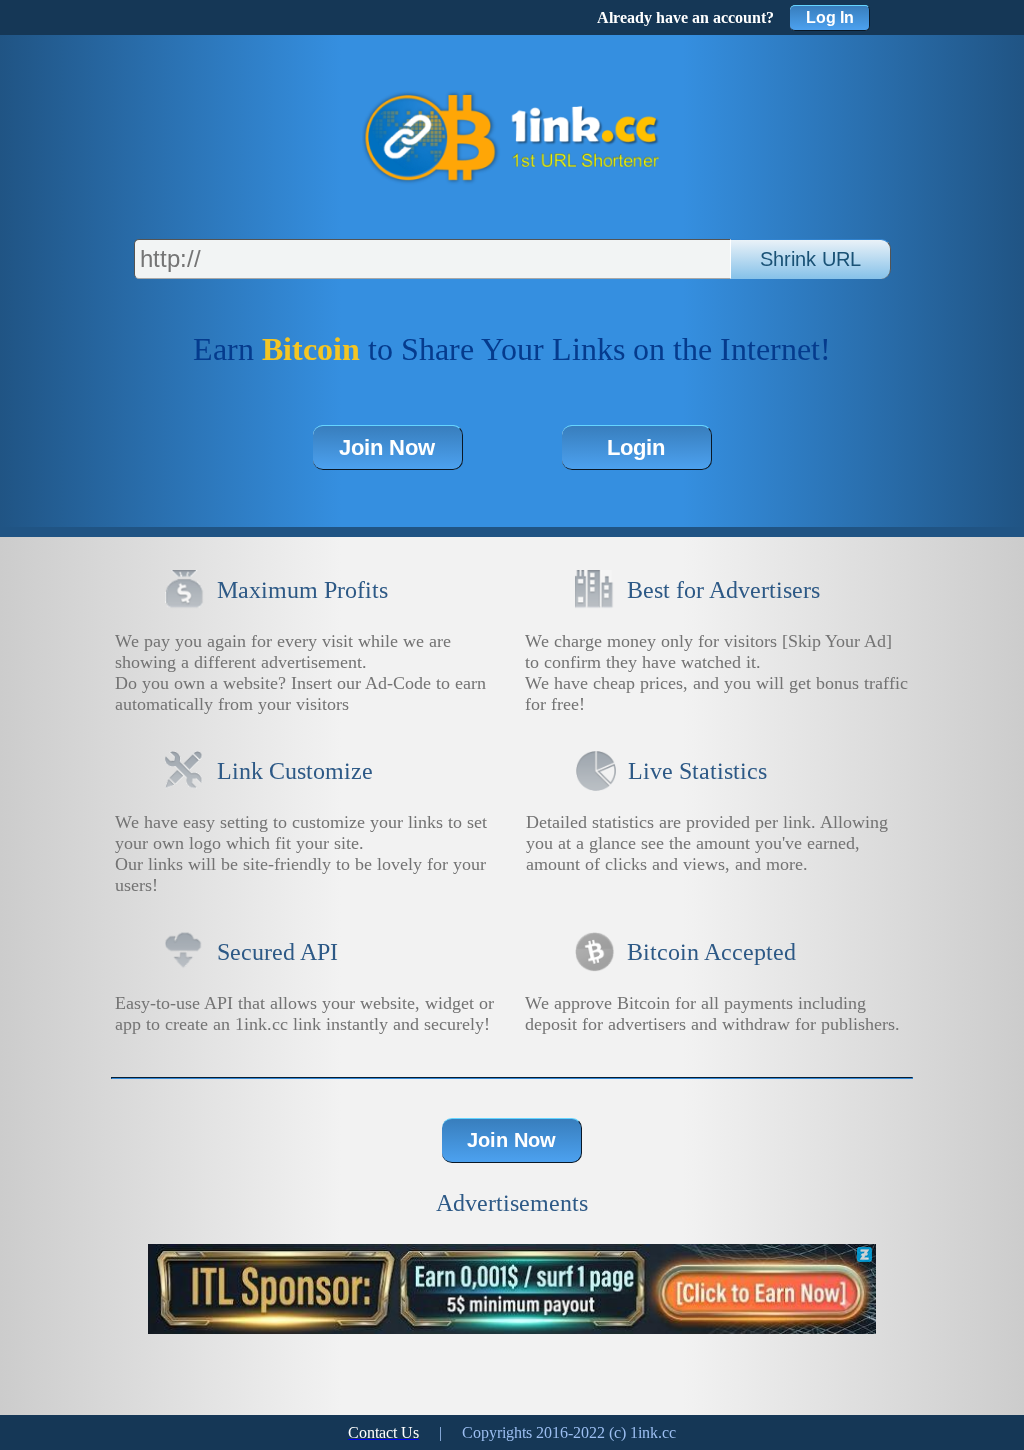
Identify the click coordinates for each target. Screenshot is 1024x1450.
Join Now (387, 447)
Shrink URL (810, 259)
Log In (830, 17)
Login (636, 447)
